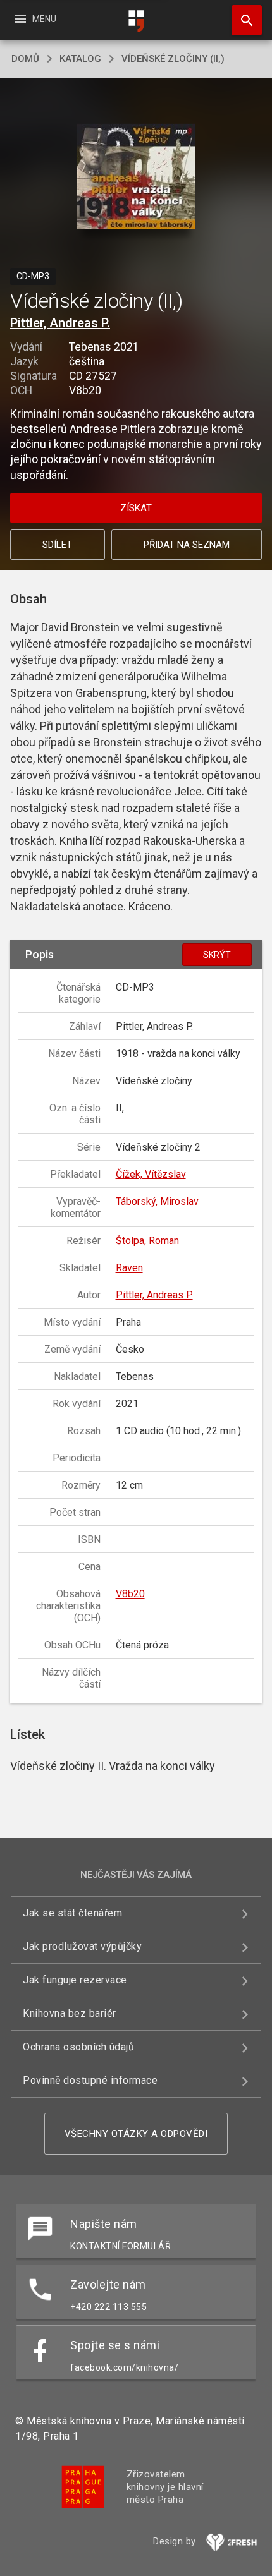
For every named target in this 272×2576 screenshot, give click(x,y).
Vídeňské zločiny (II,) (173, 59)
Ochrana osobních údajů (78, 2047)
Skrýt (217, 955)
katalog (80, 59)
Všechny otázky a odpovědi (136, 2134)
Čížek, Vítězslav (151, 1174)
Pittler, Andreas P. (60, 323)
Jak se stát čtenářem (72, 1913)
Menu (34, 19)
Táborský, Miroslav (157, 1201)
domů (25, 59)
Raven (129, 1268)
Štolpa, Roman (147, 1241)
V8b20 (130, 1594)
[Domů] (136, 21)
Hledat (242, 20)
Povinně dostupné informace (90, 2080)
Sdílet (57, 545)
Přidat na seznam (187, 545)
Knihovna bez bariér (70, 2013)
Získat (136, 508)
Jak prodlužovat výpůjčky (82, 1946)
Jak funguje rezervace (75, 1980)
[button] (136, 178)
